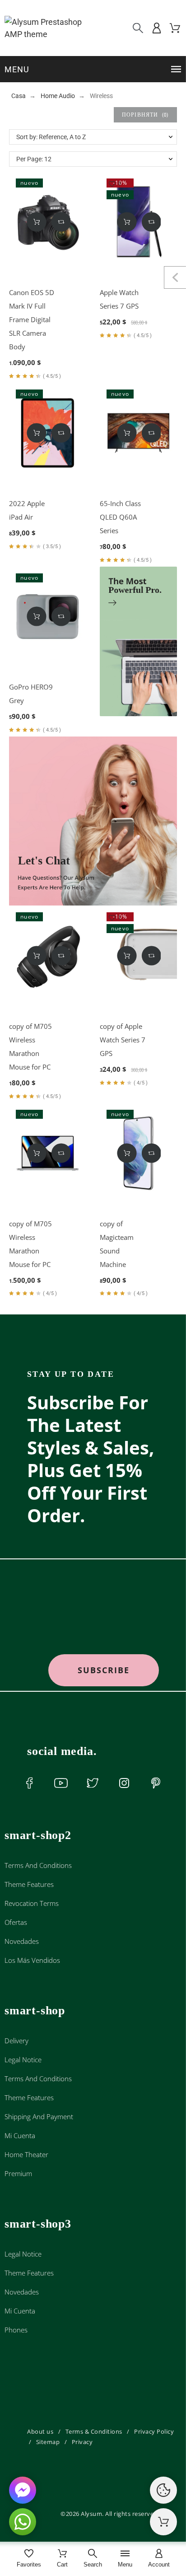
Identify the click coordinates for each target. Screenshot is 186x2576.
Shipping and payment (39, 2116)
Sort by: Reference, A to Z (51, 137)
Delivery (16, 2041)
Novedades (22, 1941)
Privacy (82, 2442)
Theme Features (29, 1884)
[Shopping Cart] (163, 2522)
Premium (18, 2173)
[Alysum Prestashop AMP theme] (44, 28)
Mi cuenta (20, 2135)
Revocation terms (32, 1903)
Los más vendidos (32, 1960)
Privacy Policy (154, 2431)
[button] (94, 69)
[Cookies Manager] (163, 2490)
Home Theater (26, 2154)
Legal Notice (23, 2060)
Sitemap (48, 2442)
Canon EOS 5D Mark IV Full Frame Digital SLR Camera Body (32, 319)
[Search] (138, 28)
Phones (16, 2330)
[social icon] (29, 1783)
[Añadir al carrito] (36, 222)
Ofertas (16, 1922)
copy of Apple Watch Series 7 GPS (123, 1040)
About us (40, 2431)
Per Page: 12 (34, 159)
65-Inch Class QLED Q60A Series (120, 517)
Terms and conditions (38, 1865)
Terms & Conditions (94, 2431)
